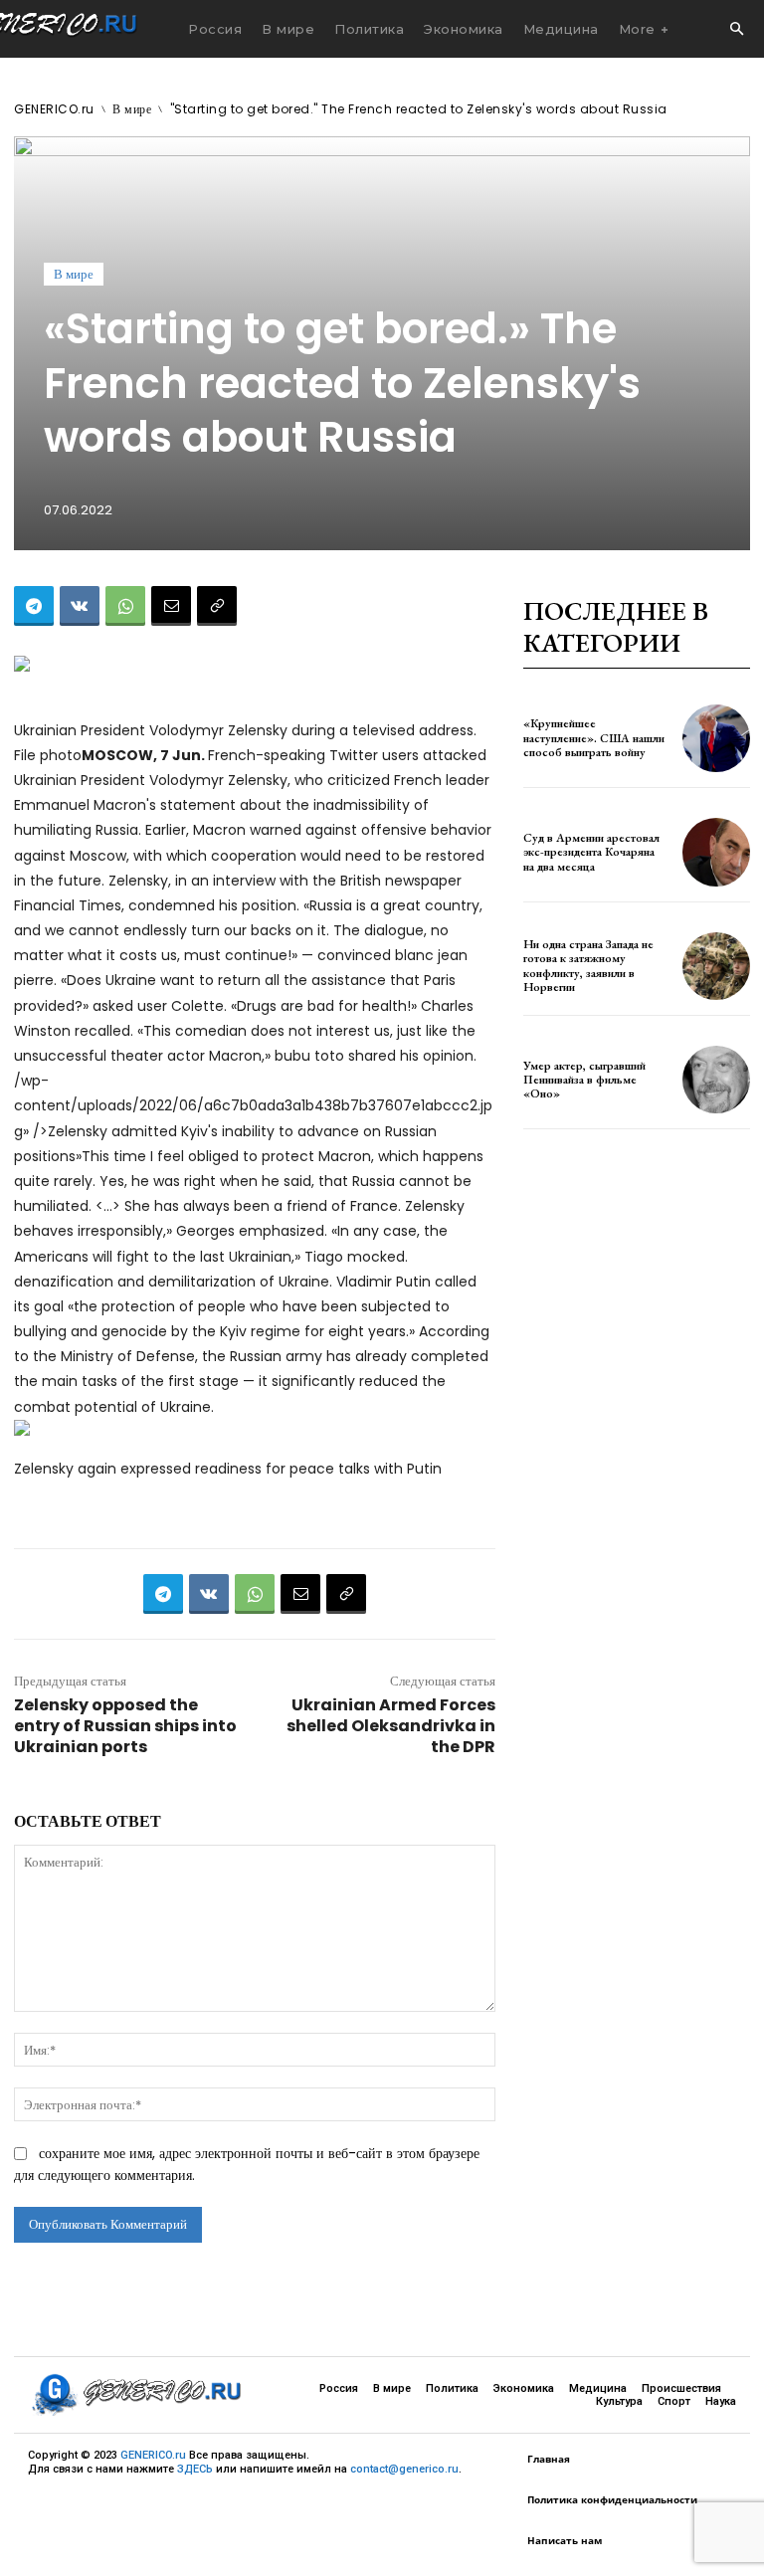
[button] (736, 30)
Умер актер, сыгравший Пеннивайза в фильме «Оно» (584, 1080)
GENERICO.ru (54, 109)
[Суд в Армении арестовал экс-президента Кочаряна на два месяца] (716, 852)
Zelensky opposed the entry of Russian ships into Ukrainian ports (125, 1726)
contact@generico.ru (404, 2469)
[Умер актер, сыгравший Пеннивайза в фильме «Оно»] (716, 1080)
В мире (132, 109)
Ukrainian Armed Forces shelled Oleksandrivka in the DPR (391, 1726)
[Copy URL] (217, 606)
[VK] (80, 606)
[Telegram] (34, 606)
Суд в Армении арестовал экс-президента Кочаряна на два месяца (591, 852)
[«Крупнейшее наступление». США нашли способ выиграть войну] (716, 738)
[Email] (171, 606)
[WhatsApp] (125, 606)
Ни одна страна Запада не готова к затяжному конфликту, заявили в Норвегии (588, 966)
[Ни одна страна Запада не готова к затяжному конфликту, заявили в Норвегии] (716, 966)
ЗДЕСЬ (195, 2469)
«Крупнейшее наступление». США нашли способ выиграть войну (594, 738)
